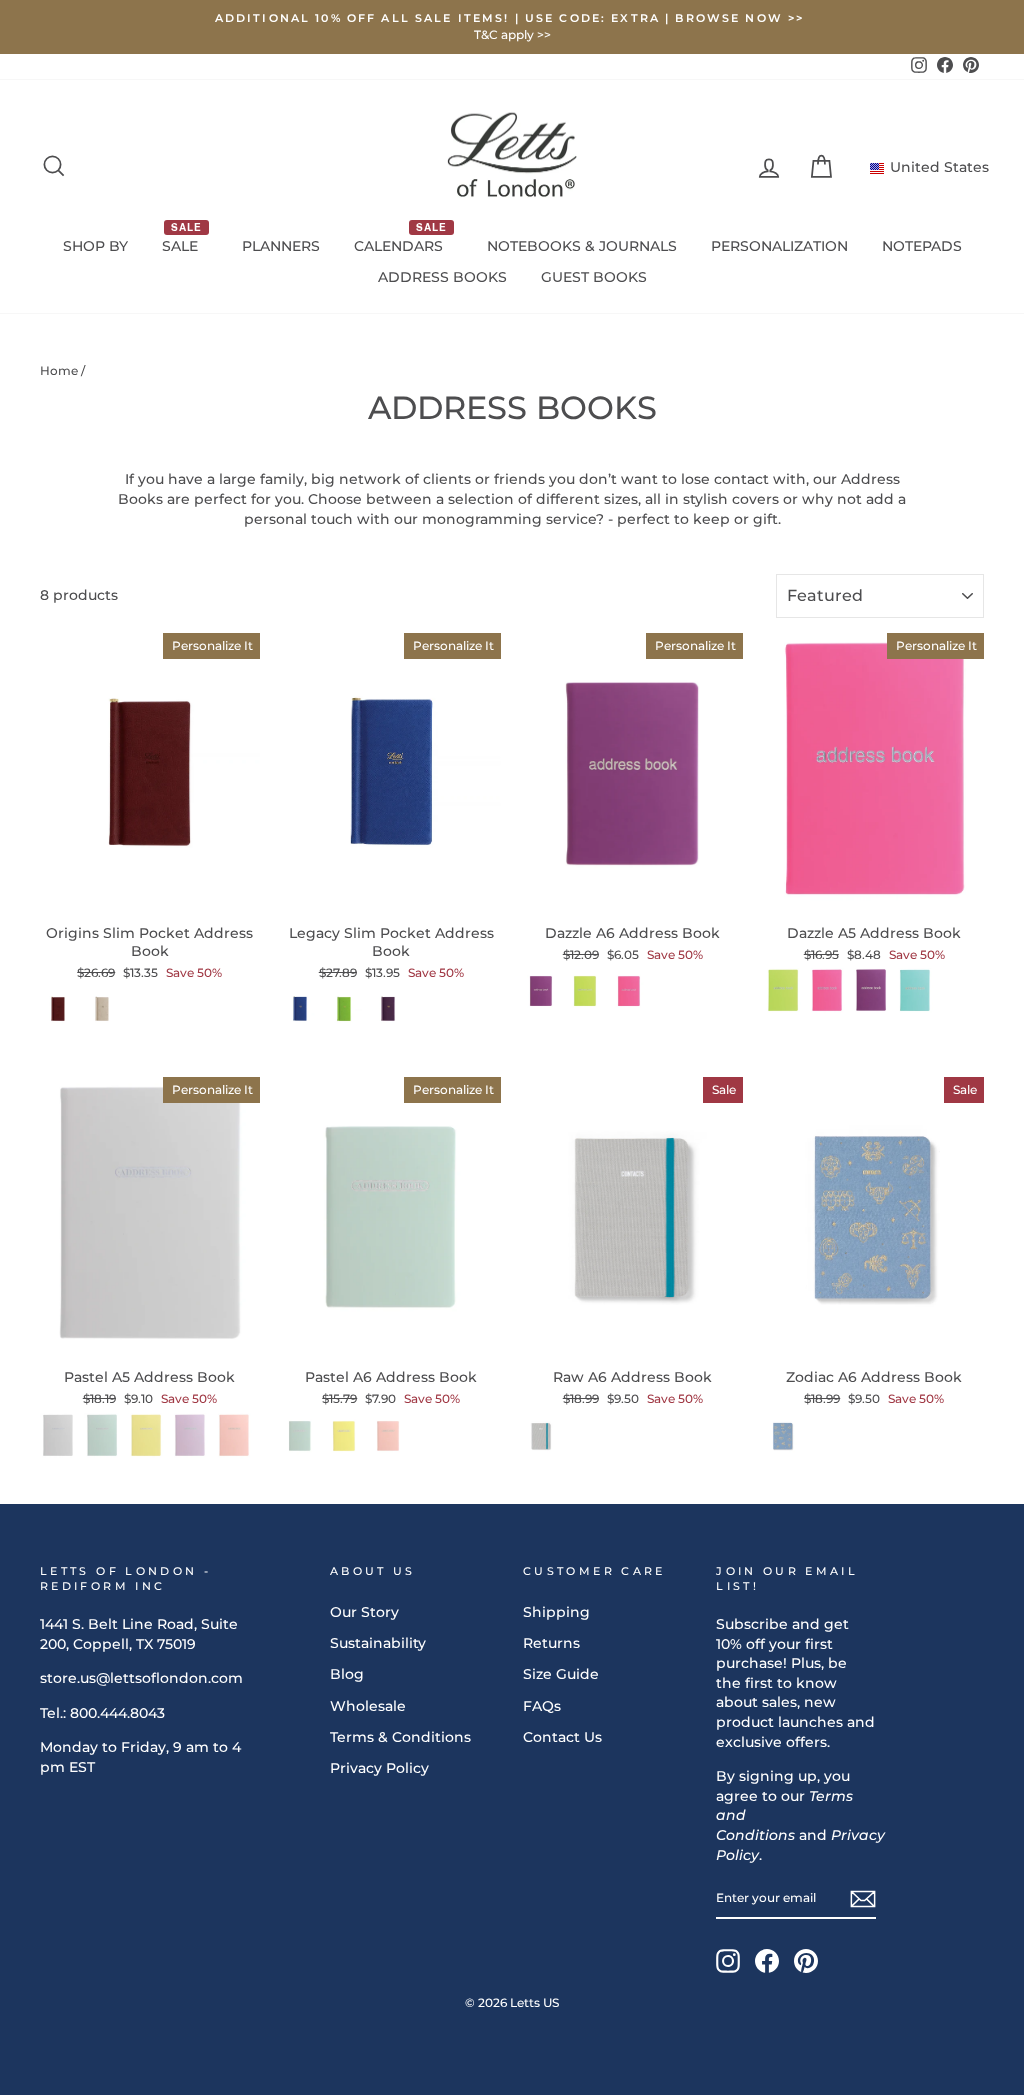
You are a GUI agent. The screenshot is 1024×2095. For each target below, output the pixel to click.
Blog (347, 1674)
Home (59, 370)
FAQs (542, 1706)
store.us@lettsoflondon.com (141, 1678)
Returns (551, 1643)
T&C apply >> (512, 34)
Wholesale (368, 1706)
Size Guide (561, 1674)
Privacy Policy (379, 1768)
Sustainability (378, 1643)
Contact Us (562, 1737)
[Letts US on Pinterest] (806, 1961)
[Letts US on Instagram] (728, 1961)
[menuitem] (95, 246)
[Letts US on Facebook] (767, 1961)
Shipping (556, 1612)
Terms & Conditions (400, 1737)
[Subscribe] (863, 1899)
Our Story (364, 1612)
